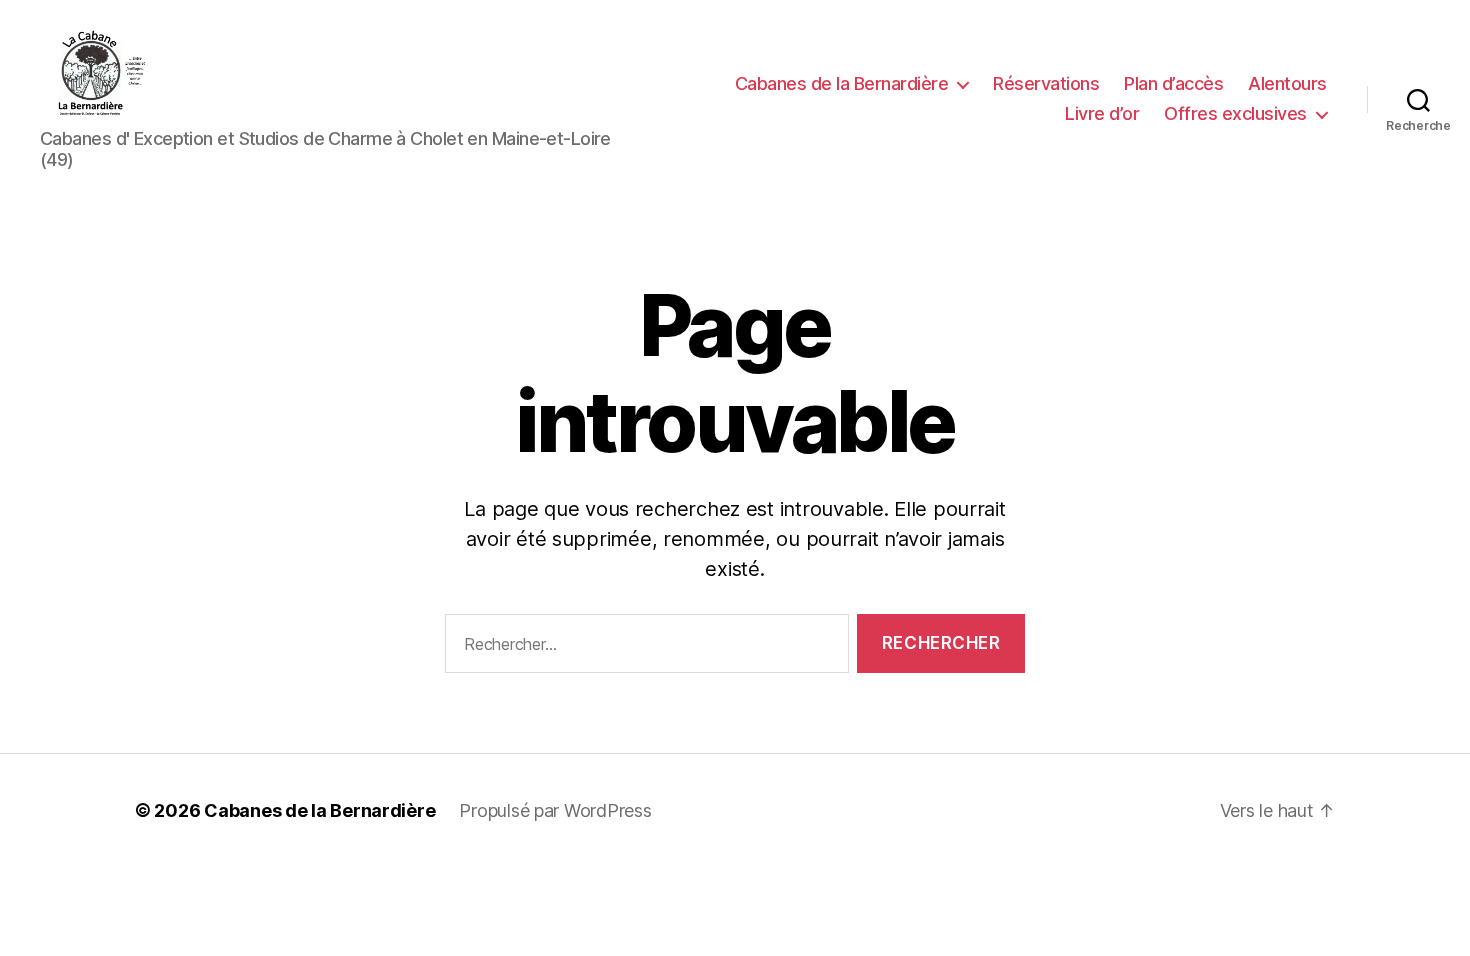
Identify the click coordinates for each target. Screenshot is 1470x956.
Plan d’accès (1173, 83)
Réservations (1046, 83)
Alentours (1287, 83)
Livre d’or (1102, 113)
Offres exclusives (1235, 113)
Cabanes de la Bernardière (842, 83)
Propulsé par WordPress (555, 810)
